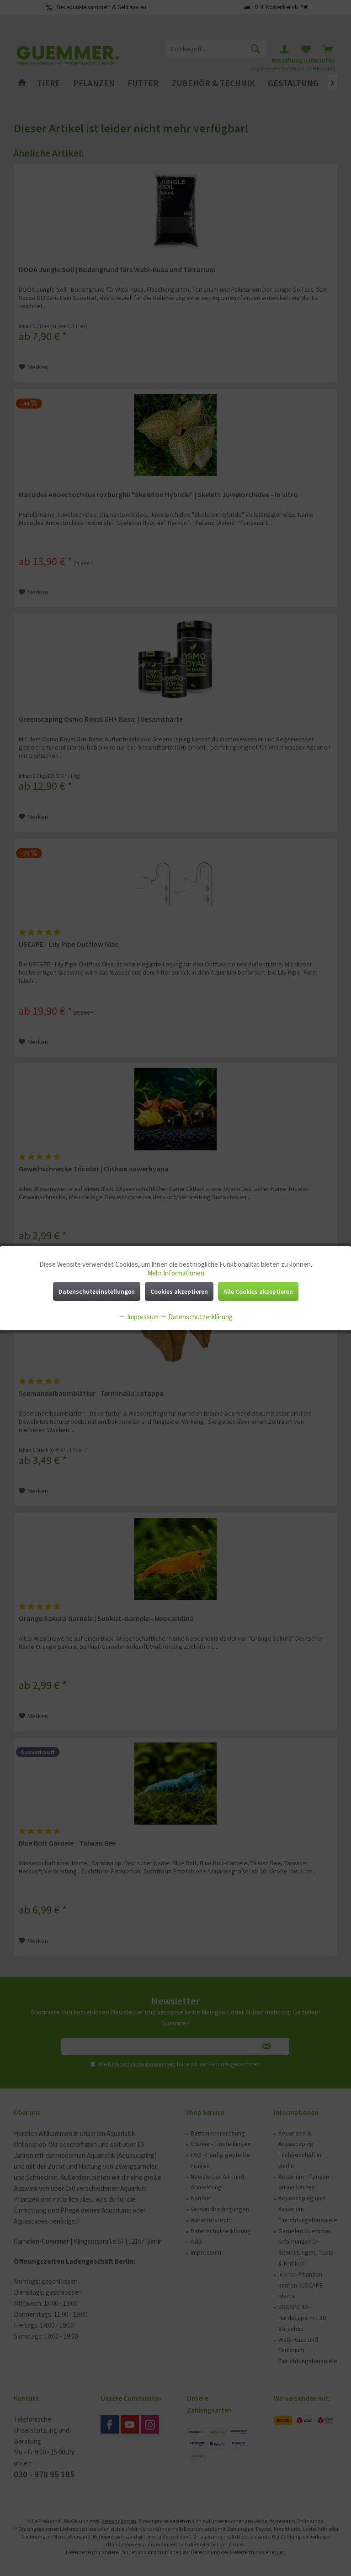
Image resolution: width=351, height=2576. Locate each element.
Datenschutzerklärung (200, 1317)
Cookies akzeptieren (179, 1291)
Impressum (142, 1317)
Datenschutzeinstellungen (97, 1291)
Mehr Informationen (176, 1273)
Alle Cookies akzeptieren (258, 1291)
